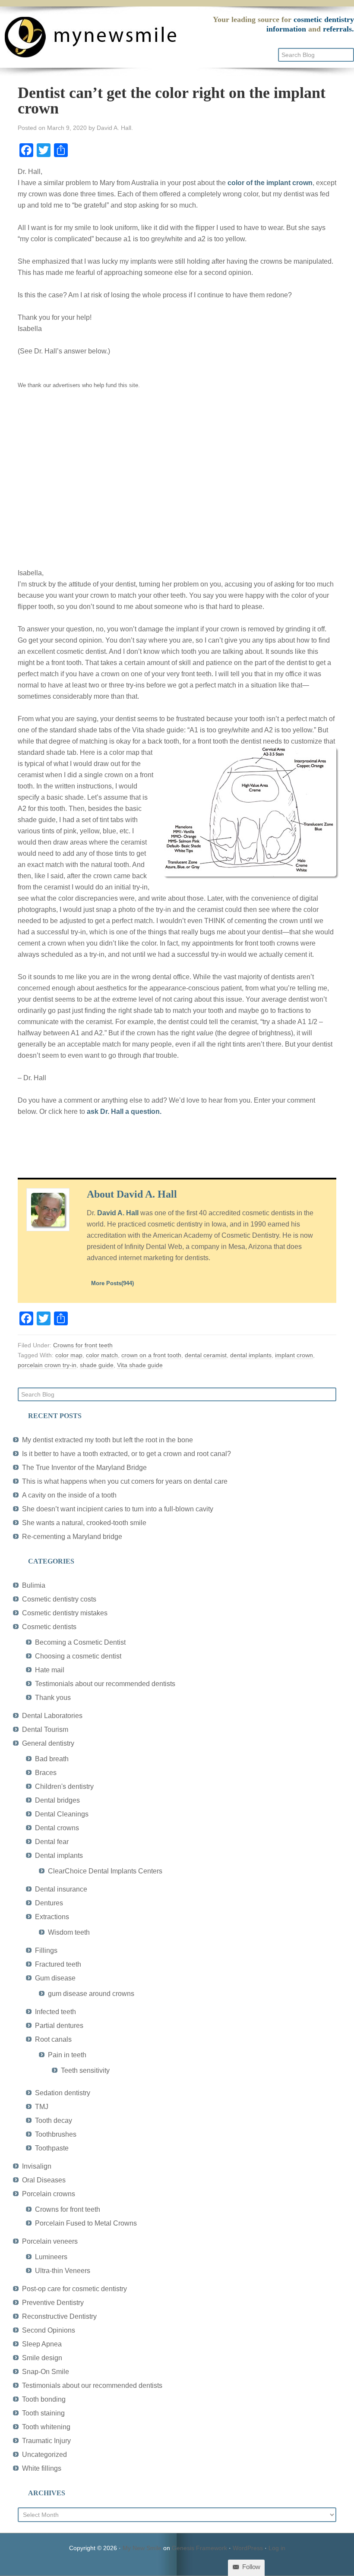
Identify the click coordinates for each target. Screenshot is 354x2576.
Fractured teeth (58, 1964)
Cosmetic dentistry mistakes (65, 1613)
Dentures (49, 1903)
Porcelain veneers (50, 2241)
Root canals (53, 2039)
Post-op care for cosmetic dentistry (74, 2289)
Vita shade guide (140, 1365)
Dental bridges (57, 1800)
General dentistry (48, 1743)
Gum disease (55, 1978)
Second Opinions (49, 2330)
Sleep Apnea (42, 2344)
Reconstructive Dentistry (59, 2316)
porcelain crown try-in (47, 1365)
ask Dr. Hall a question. (124, 1111)
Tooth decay (54, 2120)
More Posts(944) (112, 1283)
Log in (277, 2548)
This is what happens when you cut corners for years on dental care (125, 1481)
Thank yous (53, 1698)
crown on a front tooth (151, 1355)
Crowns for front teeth (83, 1345)
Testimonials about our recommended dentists (105, 1684)
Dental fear (52, 1842)
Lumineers (51, 2257)
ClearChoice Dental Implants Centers (105, 1871)
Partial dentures (59, 2026)
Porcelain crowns (49, 2194)
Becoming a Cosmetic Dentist (80, 1642)
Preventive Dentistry (53, 2303)
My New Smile (142, 2548)
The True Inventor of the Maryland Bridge (84, 1468)
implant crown (294, 1355)
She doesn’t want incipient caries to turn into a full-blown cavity (118, 1509)
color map (69, 1355)
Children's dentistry (64, 1786)
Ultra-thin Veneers (63, 2271)
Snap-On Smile (46, 2372)
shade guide (97, 1365)
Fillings (46, 1950)
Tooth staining (43, 2413)
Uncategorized (44, 2455)
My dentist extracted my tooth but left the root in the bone (107, 1440)
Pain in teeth (67, 2055)
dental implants (251, 1355)
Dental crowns (57, 1828)
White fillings (42, 2468)
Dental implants (59, 1856)
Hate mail (50, 1670)
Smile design (42, 2358)
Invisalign (37, 2166)
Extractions (52, 1917)
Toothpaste (52, 2148)
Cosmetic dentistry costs (59, 1599)
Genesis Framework (199, 2548)
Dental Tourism (45, 1729)
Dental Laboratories (52, 1716)
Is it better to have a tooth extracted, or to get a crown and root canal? (126, 1454)
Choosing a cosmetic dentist (78, 1656)
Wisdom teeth (69, 1932)
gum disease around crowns (91, 1994)
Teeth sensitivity (85, 2070)
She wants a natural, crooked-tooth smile (84, 1523)
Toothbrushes (56, 2134)
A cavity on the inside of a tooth (69, 1495)
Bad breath (52, 1759)
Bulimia (34, 1585)
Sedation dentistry (63, 2093)
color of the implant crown (270, 183)
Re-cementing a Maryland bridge (72, 1537)
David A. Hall (118, 1213)
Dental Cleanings (62, 1814)
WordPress (248, 2548)
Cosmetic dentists (49, 1627)
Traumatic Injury (46, 2441)
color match (102, 1355)
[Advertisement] (177, 485)
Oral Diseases (44, 2180)
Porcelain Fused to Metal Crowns (86, 2223)
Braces (46, 1773)
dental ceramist (206, 1355)
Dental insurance (61, 1889)
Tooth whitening (46, 2427)
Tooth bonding (44, 2399)
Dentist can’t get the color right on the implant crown (172, 101)
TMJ (42, 2107)
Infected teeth (55, 2012)
